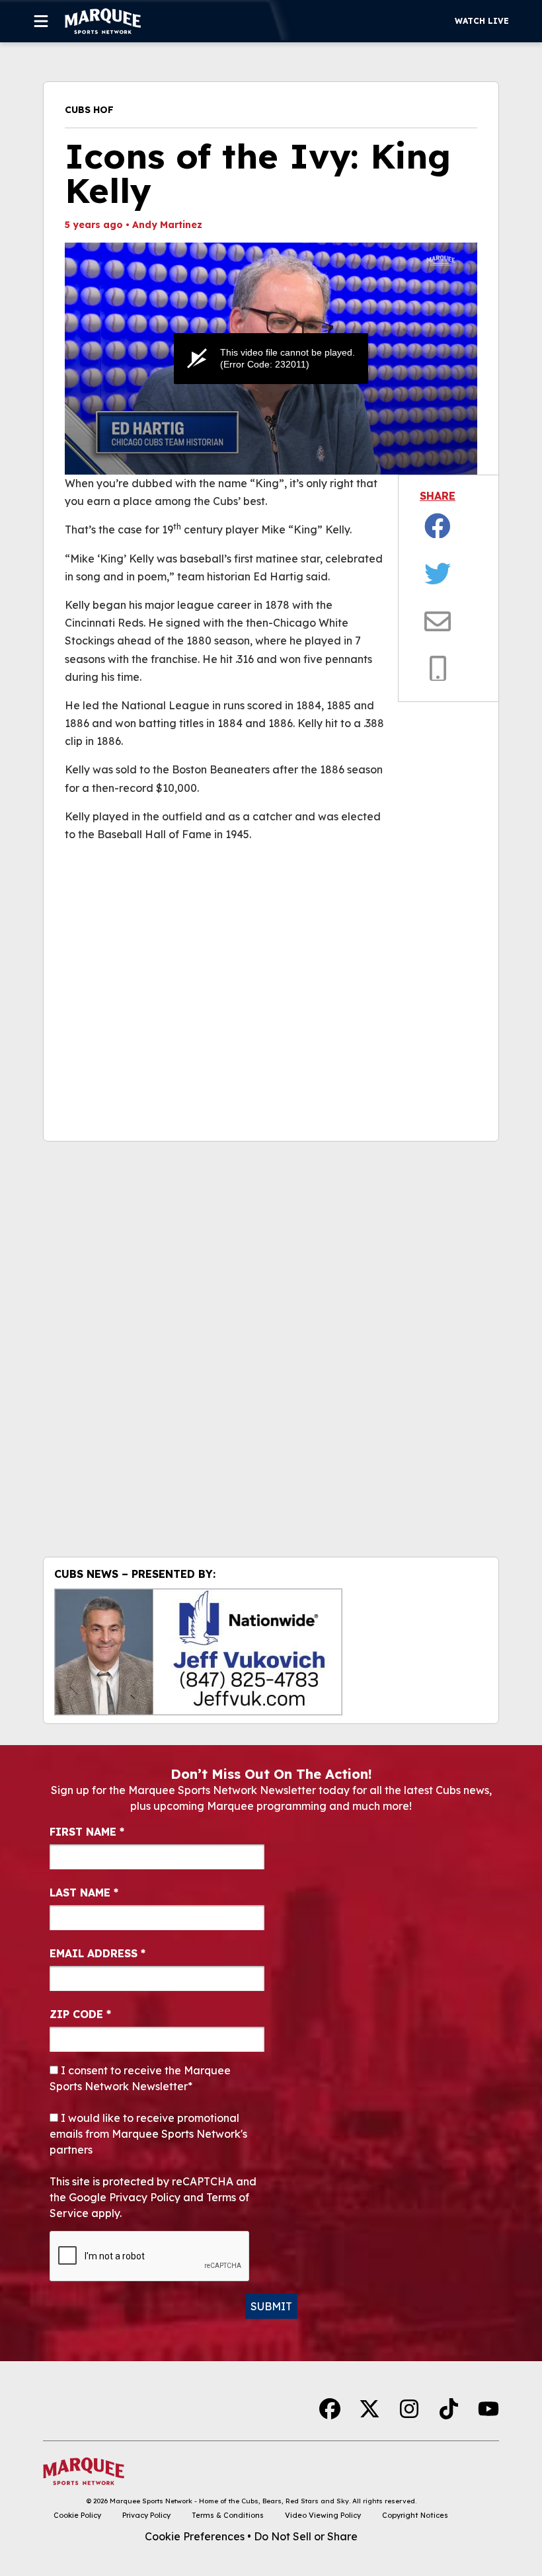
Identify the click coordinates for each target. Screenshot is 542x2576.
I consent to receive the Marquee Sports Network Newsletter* (140, 2078)
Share (438, 496)
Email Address (97, 1953)
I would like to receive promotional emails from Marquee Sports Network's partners (148, 2134)
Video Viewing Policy (323, 2515)
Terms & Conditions (228, 2515)
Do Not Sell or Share (306, 2536)
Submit (271, 2306)
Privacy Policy (146, 2515)
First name (87, 1832)
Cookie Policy (77, 2515)
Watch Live (482, 21)
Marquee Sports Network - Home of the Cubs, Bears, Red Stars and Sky (229, 2501)
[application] (271, 359)
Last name (84, 1893)
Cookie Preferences (195, 2536)
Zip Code (80, 2014)
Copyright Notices (415, 2515)
